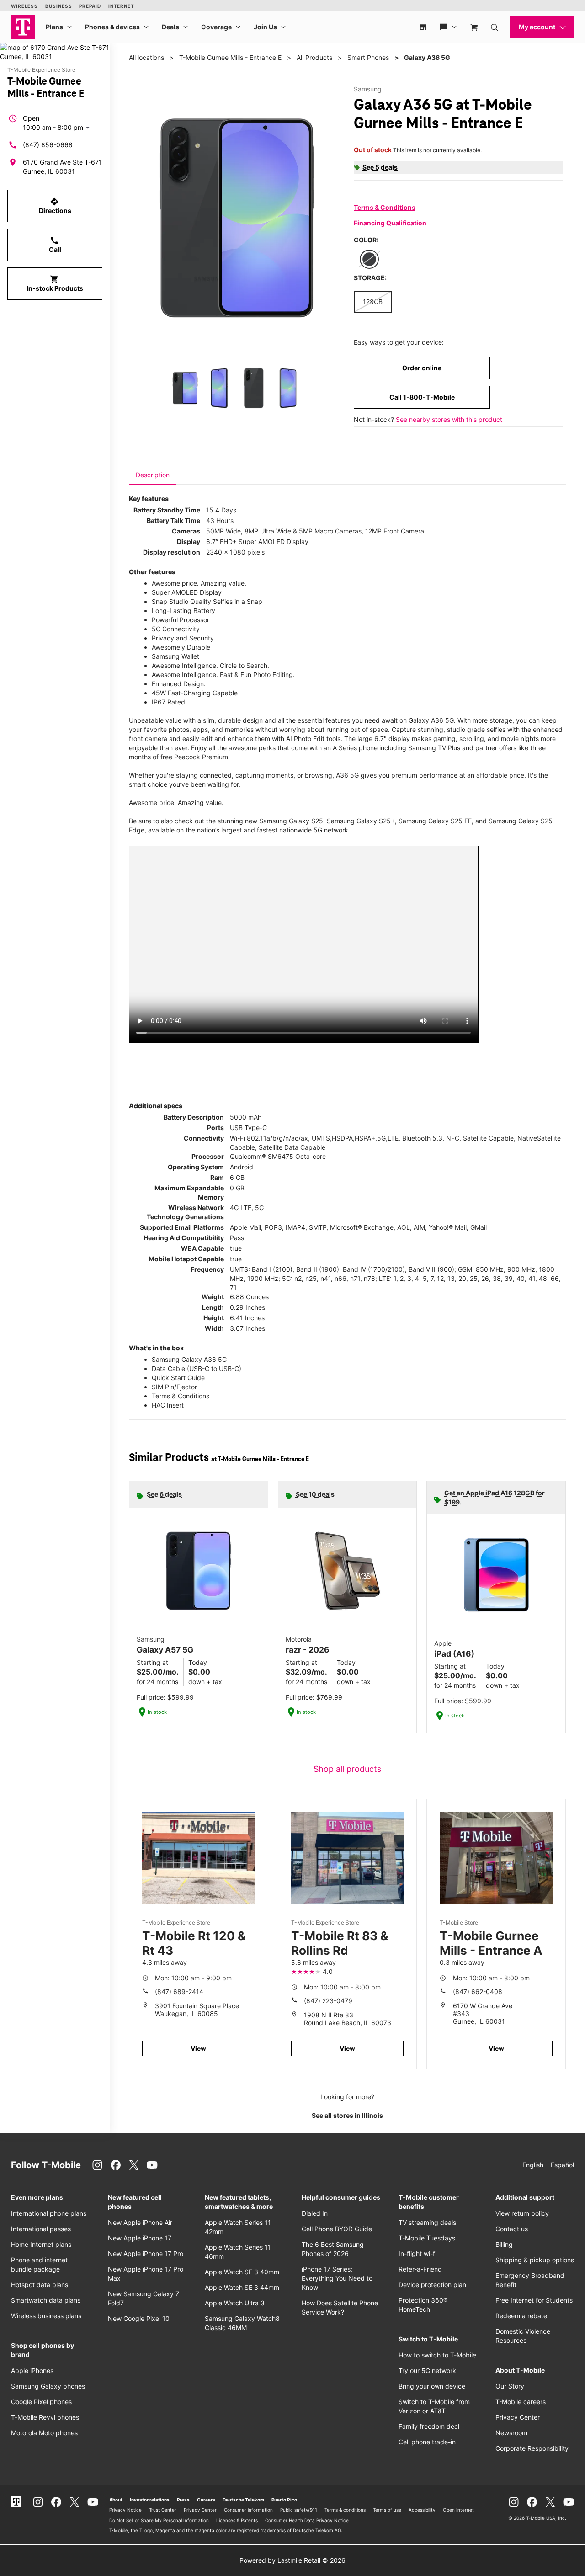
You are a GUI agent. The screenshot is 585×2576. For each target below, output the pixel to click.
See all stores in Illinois (347, 2115)
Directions (55, 206)
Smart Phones (368, 57)
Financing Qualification (390, 223)
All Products (314, 57)
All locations (146, 57)
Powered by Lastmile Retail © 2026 (292, 2560)
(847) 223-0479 (328, 2001)
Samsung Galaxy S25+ (361, 821)
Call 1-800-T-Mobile (422, 397)
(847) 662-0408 (478, 1992)
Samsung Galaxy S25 (291, 821)
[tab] (153, 475)
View (198, 2048)
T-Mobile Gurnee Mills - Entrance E (230, 57)
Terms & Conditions (385, 207)
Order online (422, 368)
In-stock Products (55, 283)
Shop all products (347, 1769)
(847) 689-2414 (179, 1992)
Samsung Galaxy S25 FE (435, 821)
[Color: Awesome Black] (369, 259)
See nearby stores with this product (449, 419)
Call (55, 245)
